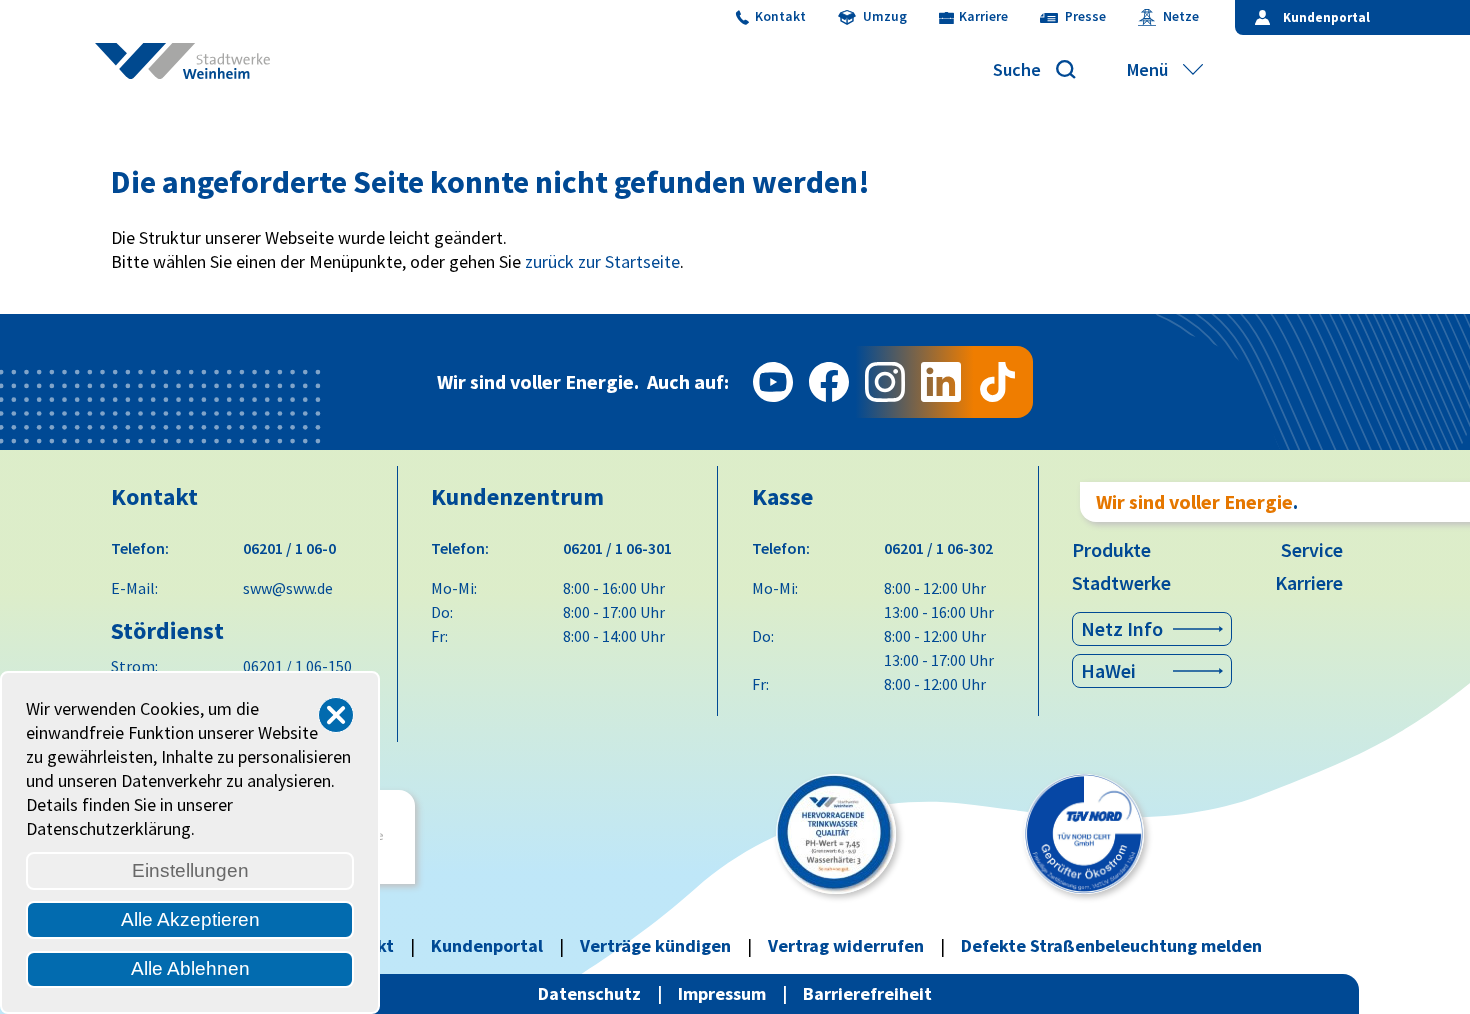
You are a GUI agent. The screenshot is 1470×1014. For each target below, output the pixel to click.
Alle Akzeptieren (190, 919)
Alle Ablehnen (190, 968)
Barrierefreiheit (867, 993)
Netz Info (1122, 628)
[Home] (195, 70)
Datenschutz (589, 993)
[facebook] (829, 382)
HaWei (1108, 670)
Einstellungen (190, 870)
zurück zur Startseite (602, 261)
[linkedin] (941, 382)
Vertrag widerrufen (846, 945)
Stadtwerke (1121, 582)
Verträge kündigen (655, 945)
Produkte (1111, 549)
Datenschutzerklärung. (110, 828)
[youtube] (773, 382)
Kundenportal (487, 945)
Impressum (722, 993)
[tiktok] (997, 382)
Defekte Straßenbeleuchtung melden (1111, 945)
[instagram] (885, 382)
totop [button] (1435, 979)
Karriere (1309, 582)
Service (1312, 549)
